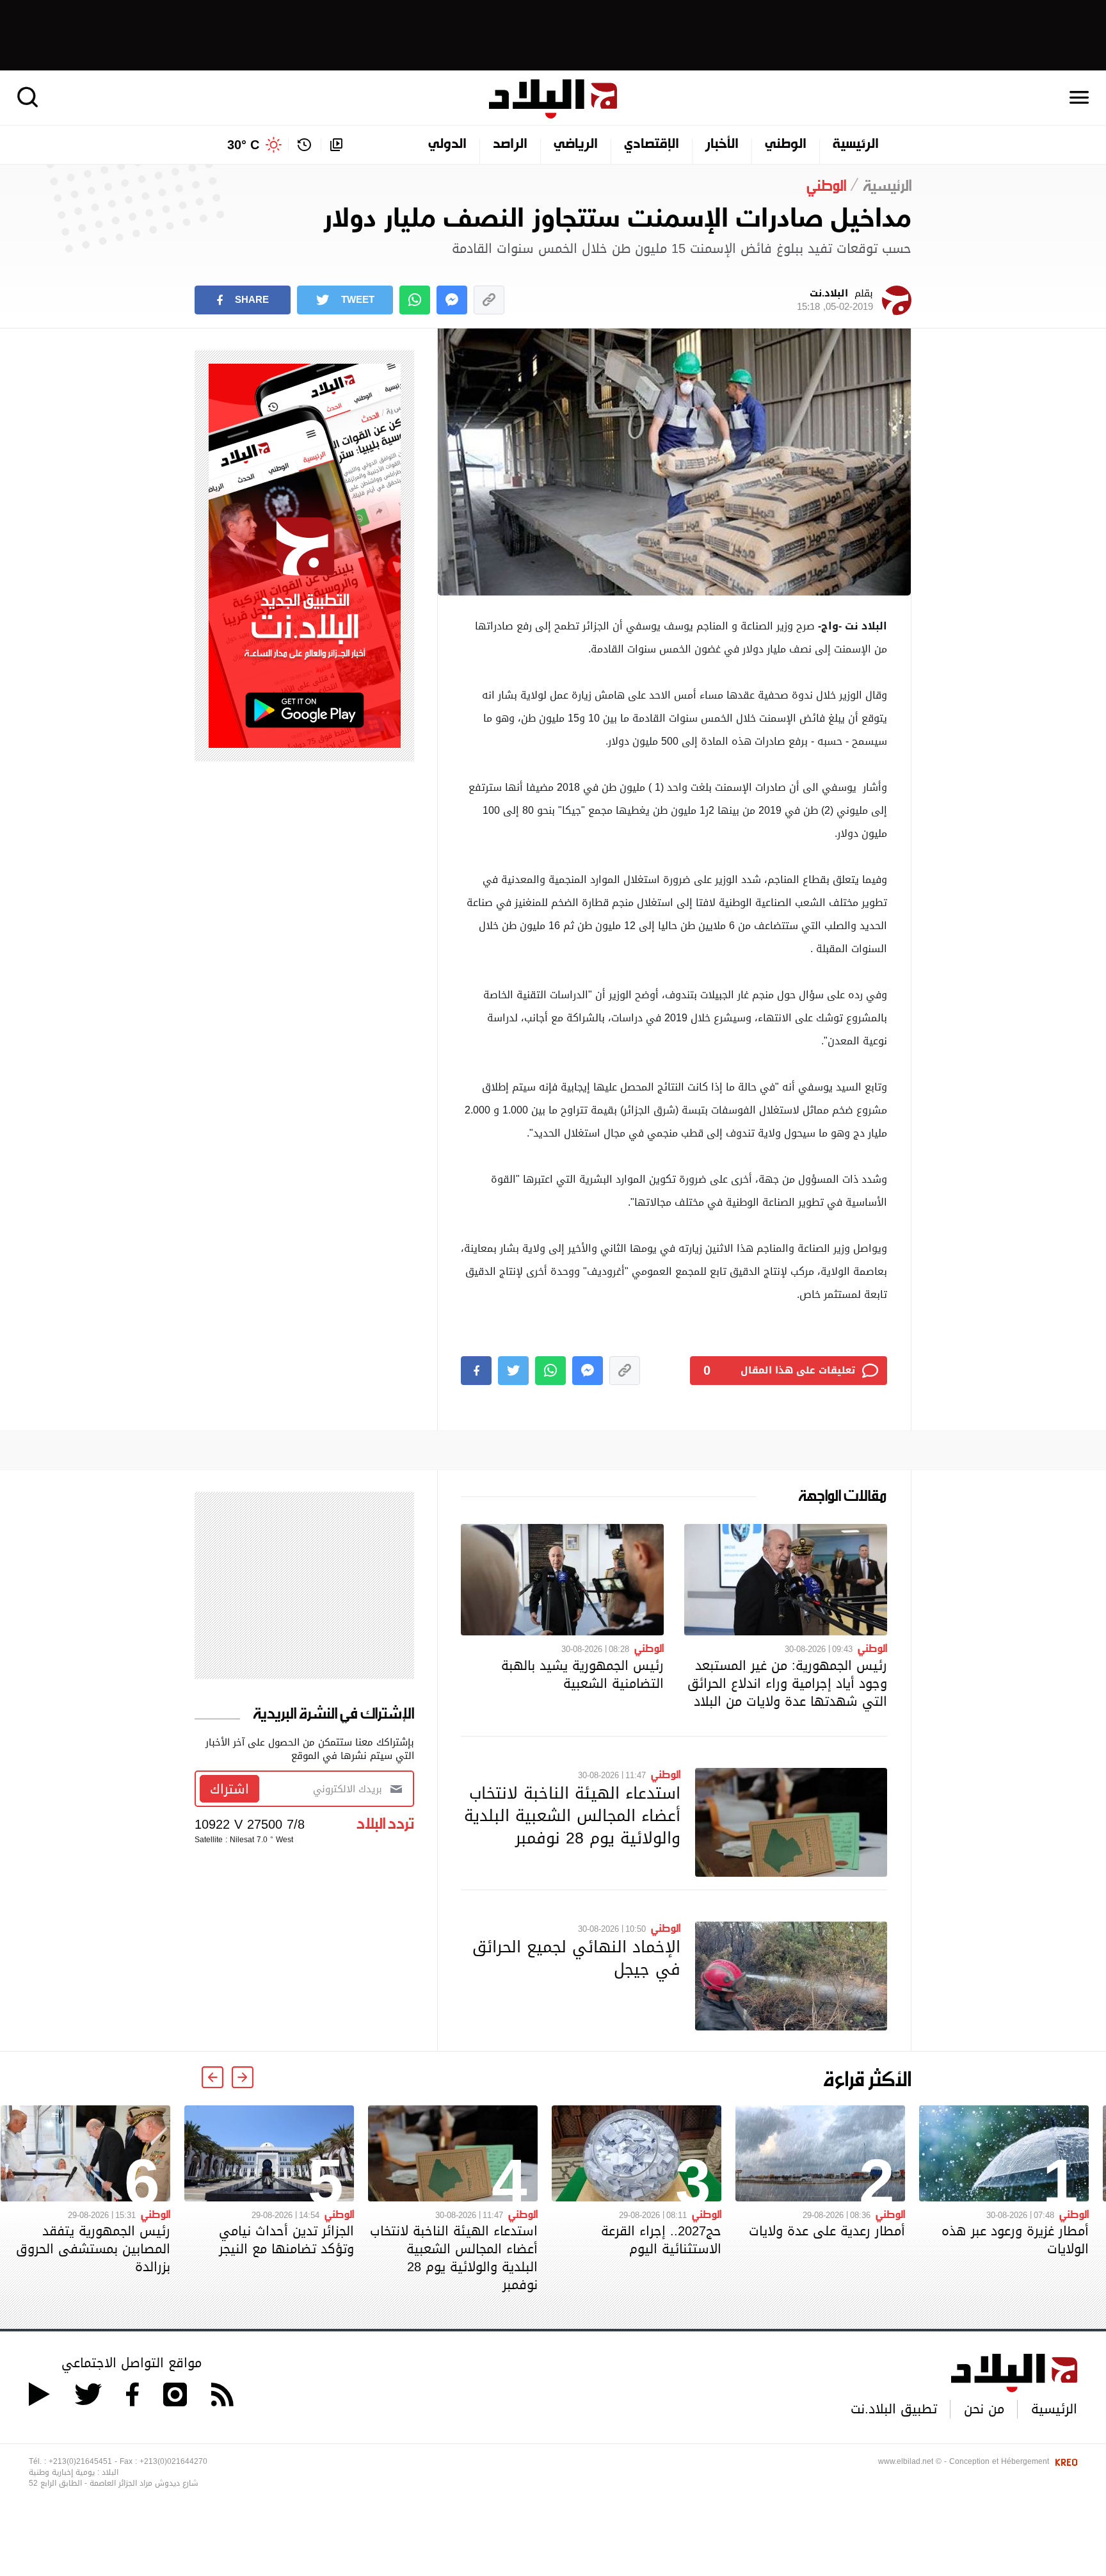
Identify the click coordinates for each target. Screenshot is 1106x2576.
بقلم (835, 300)
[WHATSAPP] (415, 300)
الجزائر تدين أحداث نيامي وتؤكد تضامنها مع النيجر (286, 2240)
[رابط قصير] (489, 300)
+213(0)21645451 (80, 2461)
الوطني (786, 145)
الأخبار (722, 145)
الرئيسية (856, 145)
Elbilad (553, 99)
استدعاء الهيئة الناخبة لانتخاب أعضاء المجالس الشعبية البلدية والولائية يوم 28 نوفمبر (572, 1815)
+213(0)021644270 (173, 2461)
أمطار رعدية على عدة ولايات (827, 2231)
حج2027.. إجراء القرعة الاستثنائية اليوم (661, 2240)
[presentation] (243, 2077)
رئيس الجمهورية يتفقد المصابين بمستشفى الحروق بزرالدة (93, 2249)
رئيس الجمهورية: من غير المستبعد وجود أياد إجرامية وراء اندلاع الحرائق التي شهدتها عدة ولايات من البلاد (787, 1683)
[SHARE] (476, 1371)
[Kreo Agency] (1064, 2461)
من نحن (984, 2409)
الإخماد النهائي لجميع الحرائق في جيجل (576, 1958)
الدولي (447, 145)
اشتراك (229, 1789)
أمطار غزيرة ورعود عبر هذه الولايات (1015, 2240)
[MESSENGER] (452, 300)
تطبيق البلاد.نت (894, 2409)
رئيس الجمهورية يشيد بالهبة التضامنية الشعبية (582, 1674)
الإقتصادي (652, 145)
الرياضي (576, 145)
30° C (243, 145)
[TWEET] (513, 1371)
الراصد (510, 145)
